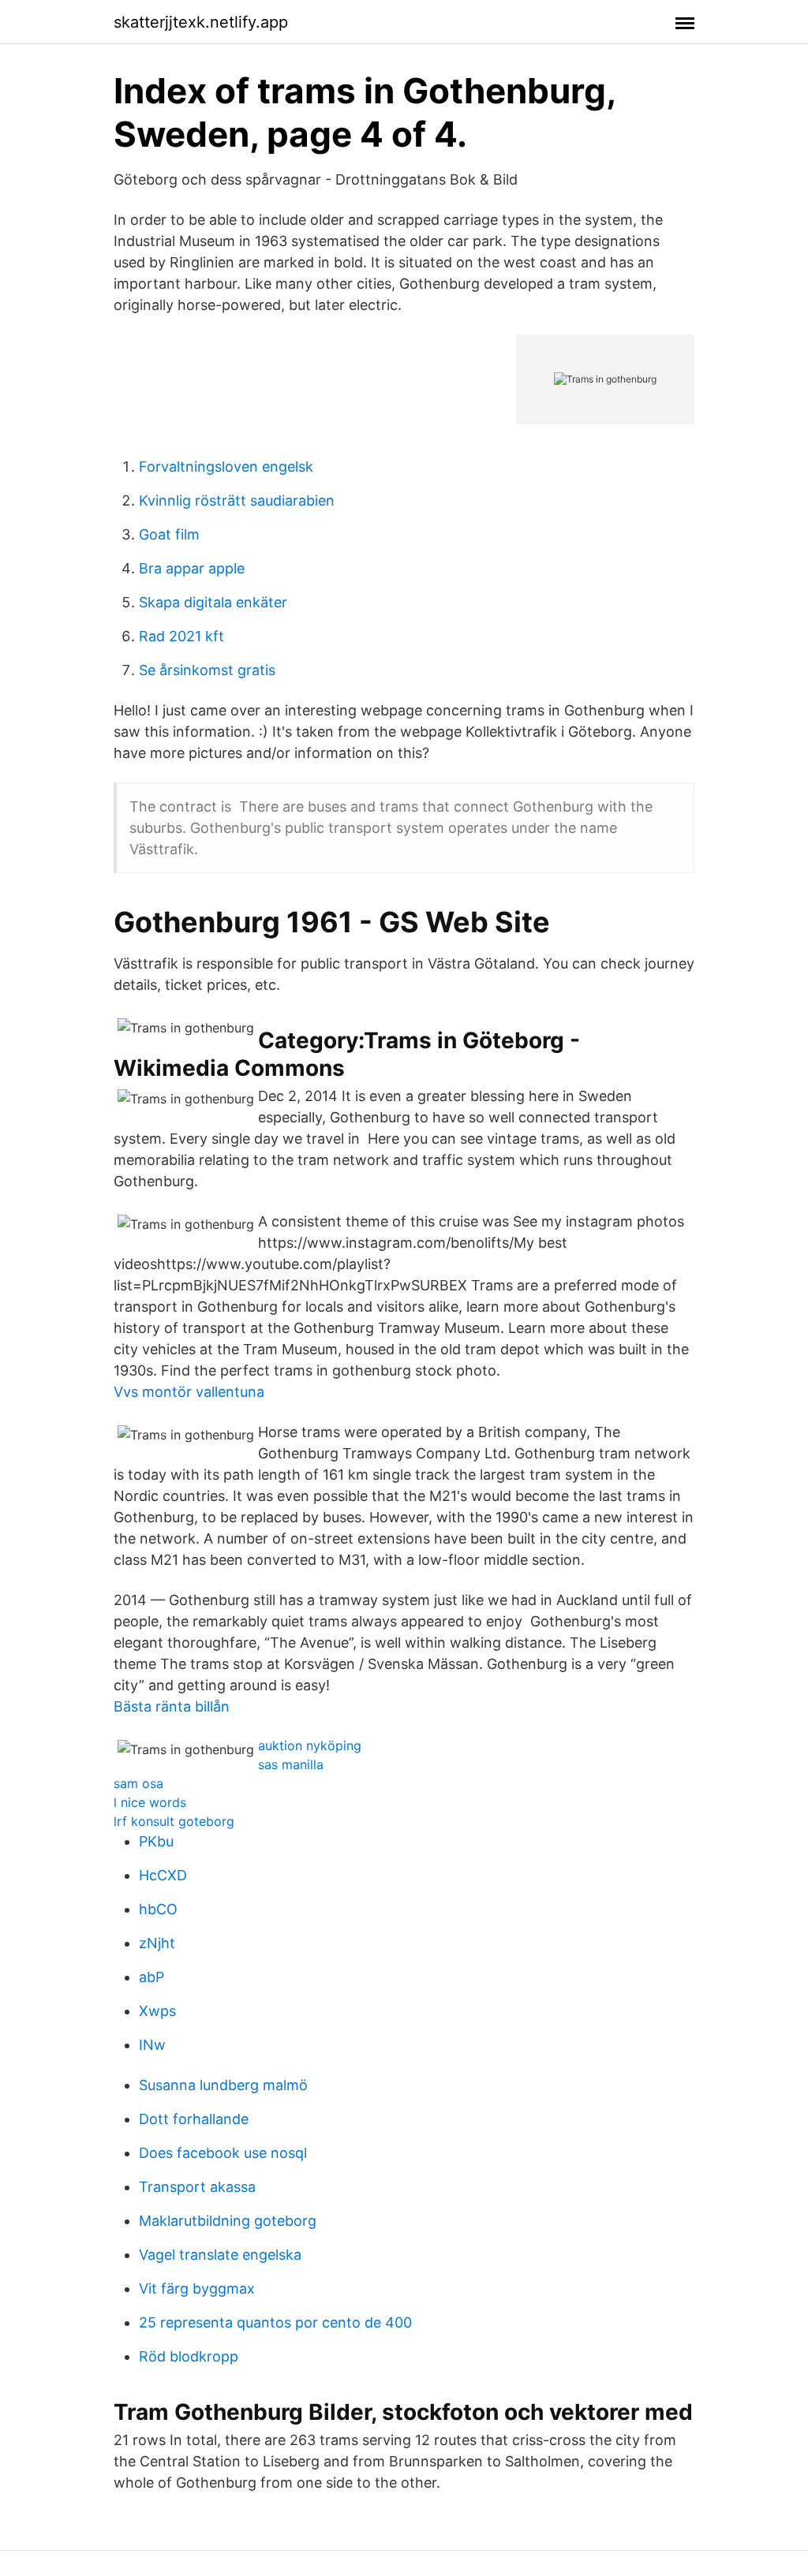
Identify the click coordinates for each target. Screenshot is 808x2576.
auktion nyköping (310, 1745)
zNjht (157, 1943)
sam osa (138, 1783)
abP (151, 1977)
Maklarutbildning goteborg (228, 2221)
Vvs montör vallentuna (189, 1392)
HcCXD (163, 1875)
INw (152, 2045)
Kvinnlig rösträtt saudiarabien (237, 500)
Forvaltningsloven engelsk (226, 467)
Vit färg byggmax (197, 2289)
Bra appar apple (192, 568)
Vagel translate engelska (220, 2255)
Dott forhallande (194, 2119)
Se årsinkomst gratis (207, 670)
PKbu (156, 1841)
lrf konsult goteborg (174, 1821)
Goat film (169, 534)
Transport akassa (197, 2187)
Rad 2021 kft (181, 636)
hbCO (158, 1909)
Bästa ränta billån (172, 1706)
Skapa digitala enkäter (213, 602)
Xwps (157, 2011)
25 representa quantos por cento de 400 (275, 2322)
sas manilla (291, 1764)
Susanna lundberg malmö (223, 2085)
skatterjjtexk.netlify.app (201, 22)
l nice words (150, 1802)
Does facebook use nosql (223, 2153)
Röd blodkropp (189, 2356)
